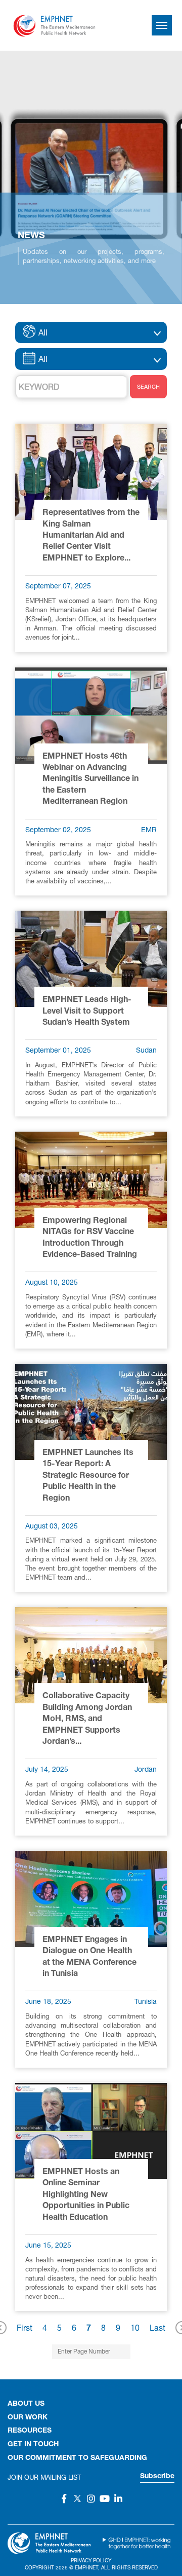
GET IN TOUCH (33, 2445)
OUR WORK (28, 2418)
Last (157, 2327)
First (25, 2327)
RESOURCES (30, 2431)
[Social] (64, 2498)
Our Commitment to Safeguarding (77, 2458)
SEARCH (148, 386)
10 (135, 2327)
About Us (26, 2404)
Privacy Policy (91, 2560)
